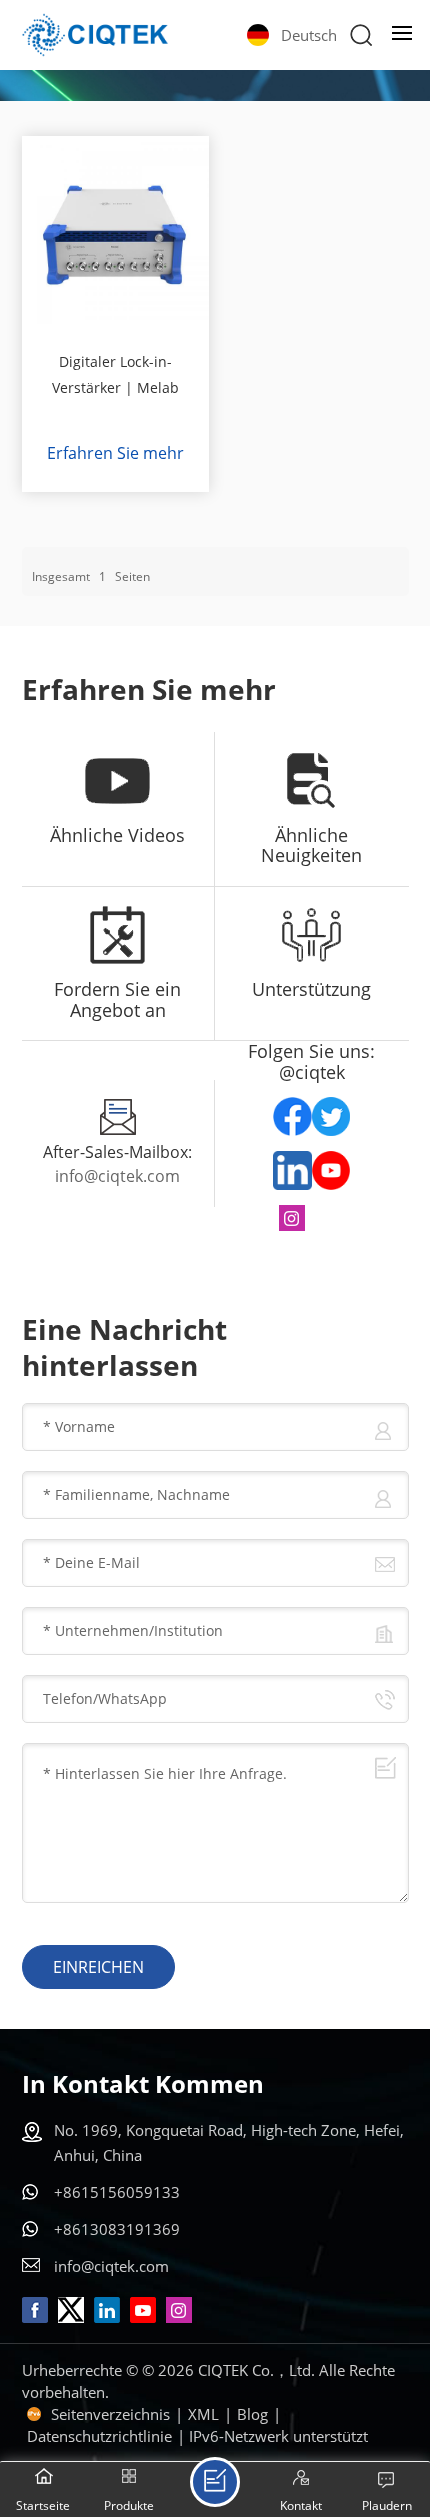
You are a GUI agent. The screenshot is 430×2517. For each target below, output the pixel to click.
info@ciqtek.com (117, 1176)
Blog (252, 2414)
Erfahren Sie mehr (115, 453)
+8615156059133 (117, 2192)
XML (203, 2414)
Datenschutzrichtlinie (99, 2436)
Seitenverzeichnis (110, 2414)
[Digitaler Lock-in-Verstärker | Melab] (116, 230)
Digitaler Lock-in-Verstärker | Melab (115, 374)
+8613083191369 (117, 2229)
